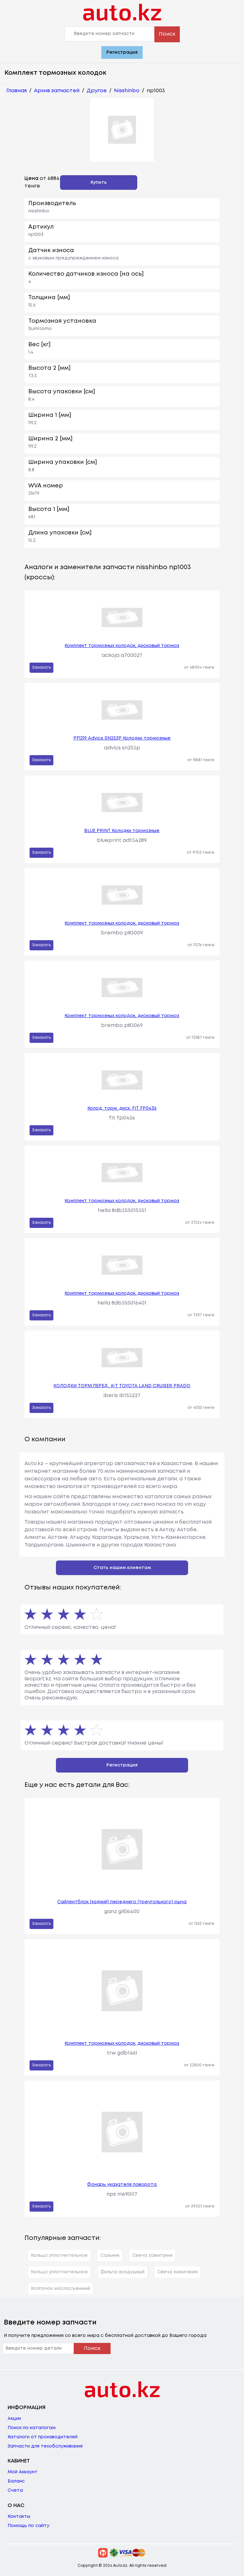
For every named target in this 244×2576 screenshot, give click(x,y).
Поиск (167, 34)
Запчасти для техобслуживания (45, 2446)
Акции (14, 2419)
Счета (15, 2490)
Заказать (41, 668)
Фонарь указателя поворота (122, 2185)
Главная (17, 91)
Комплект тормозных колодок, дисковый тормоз (122, 646)
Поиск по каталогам (32, 2428)
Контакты (19, 2517)
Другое (97, 91)
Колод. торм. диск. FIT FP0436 (122, 1108)
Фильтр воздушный (122, 2272)
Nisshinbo (127, 91)
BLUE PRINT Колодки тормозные (122, 831)
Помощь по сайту (28, 2526)
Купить (99, 183)
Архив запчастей (57, 91)
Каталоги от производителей (43, 2437)
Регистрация (122, 52)
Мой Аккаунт (23, 2472)
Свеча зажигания (152, 2256)
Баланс (16, 2481)
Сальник (110, 2256)
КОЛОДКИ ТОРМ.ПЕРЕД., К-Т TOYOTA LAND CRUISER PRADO (122, 1386)
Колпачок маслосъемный (61, 2289)
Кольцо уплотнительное (59, 2256)
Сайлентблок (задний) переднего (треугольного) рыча (122, 1902)
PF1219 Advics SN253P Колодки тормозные (122, 738)
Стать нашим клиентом (122, 1568)
